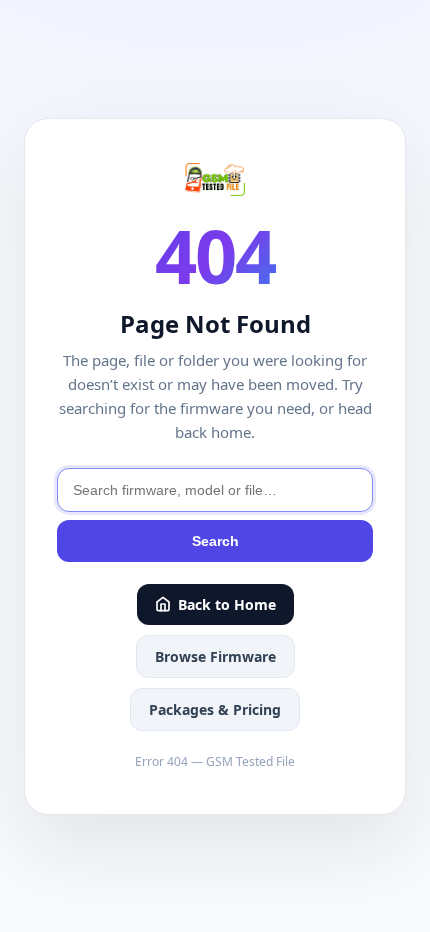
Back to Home (227, 604)
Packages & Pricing (215, 709)
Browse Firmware (215, 656)
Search (215, 541)
